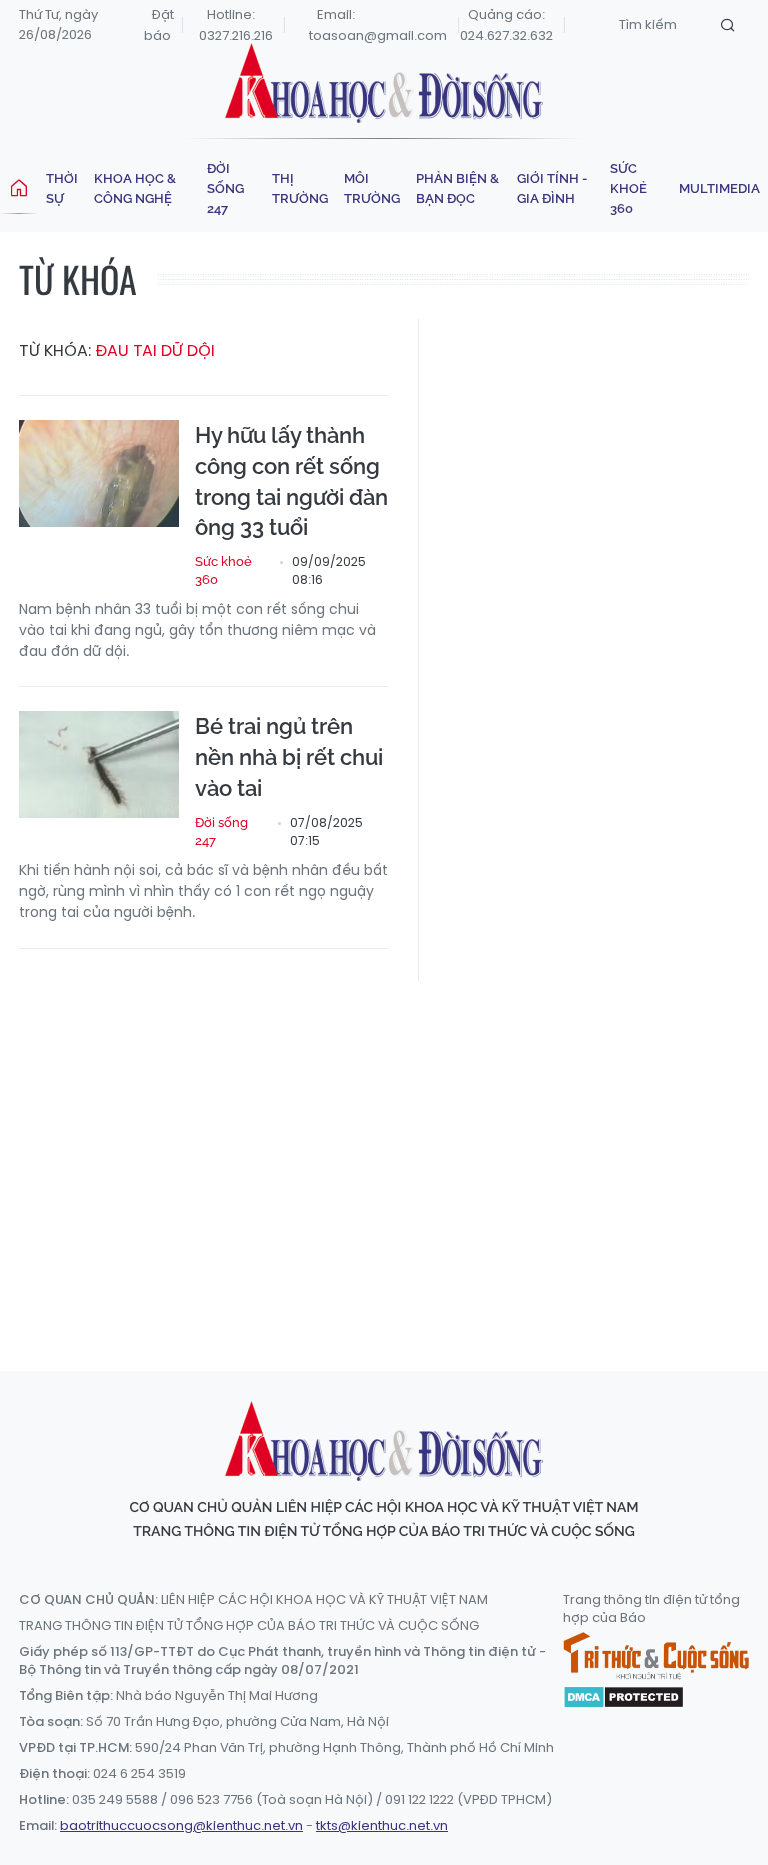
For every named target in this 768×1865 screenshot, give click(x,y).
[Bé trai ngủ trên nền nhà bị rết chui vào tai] (99, 764)
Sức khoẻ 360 (628, 188)
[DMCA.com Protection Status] (623, 1695)
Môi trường (372, 188)
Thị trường (300, 188)
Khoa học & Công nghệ (135, 188)
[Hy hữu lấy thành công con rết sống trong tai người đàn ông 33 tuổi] (99, 473)
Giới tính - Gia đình (552, 188)
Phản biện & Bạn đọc (457, 188)
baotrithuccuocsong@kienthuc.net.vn (181, 1825)
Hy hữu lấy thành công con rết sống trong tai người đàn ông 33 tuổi (291, 481)
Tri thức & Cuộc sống (656, 1656)
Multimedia (719, 188)
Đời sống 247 (225, 188)
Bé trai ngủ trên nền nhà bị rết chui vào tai (289, 757)
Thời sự (62, 188)
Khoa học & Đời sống (384, 83)
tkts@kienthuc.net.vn (382, 1825)
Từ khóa (78, 278)
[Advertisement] (393, 1157)
